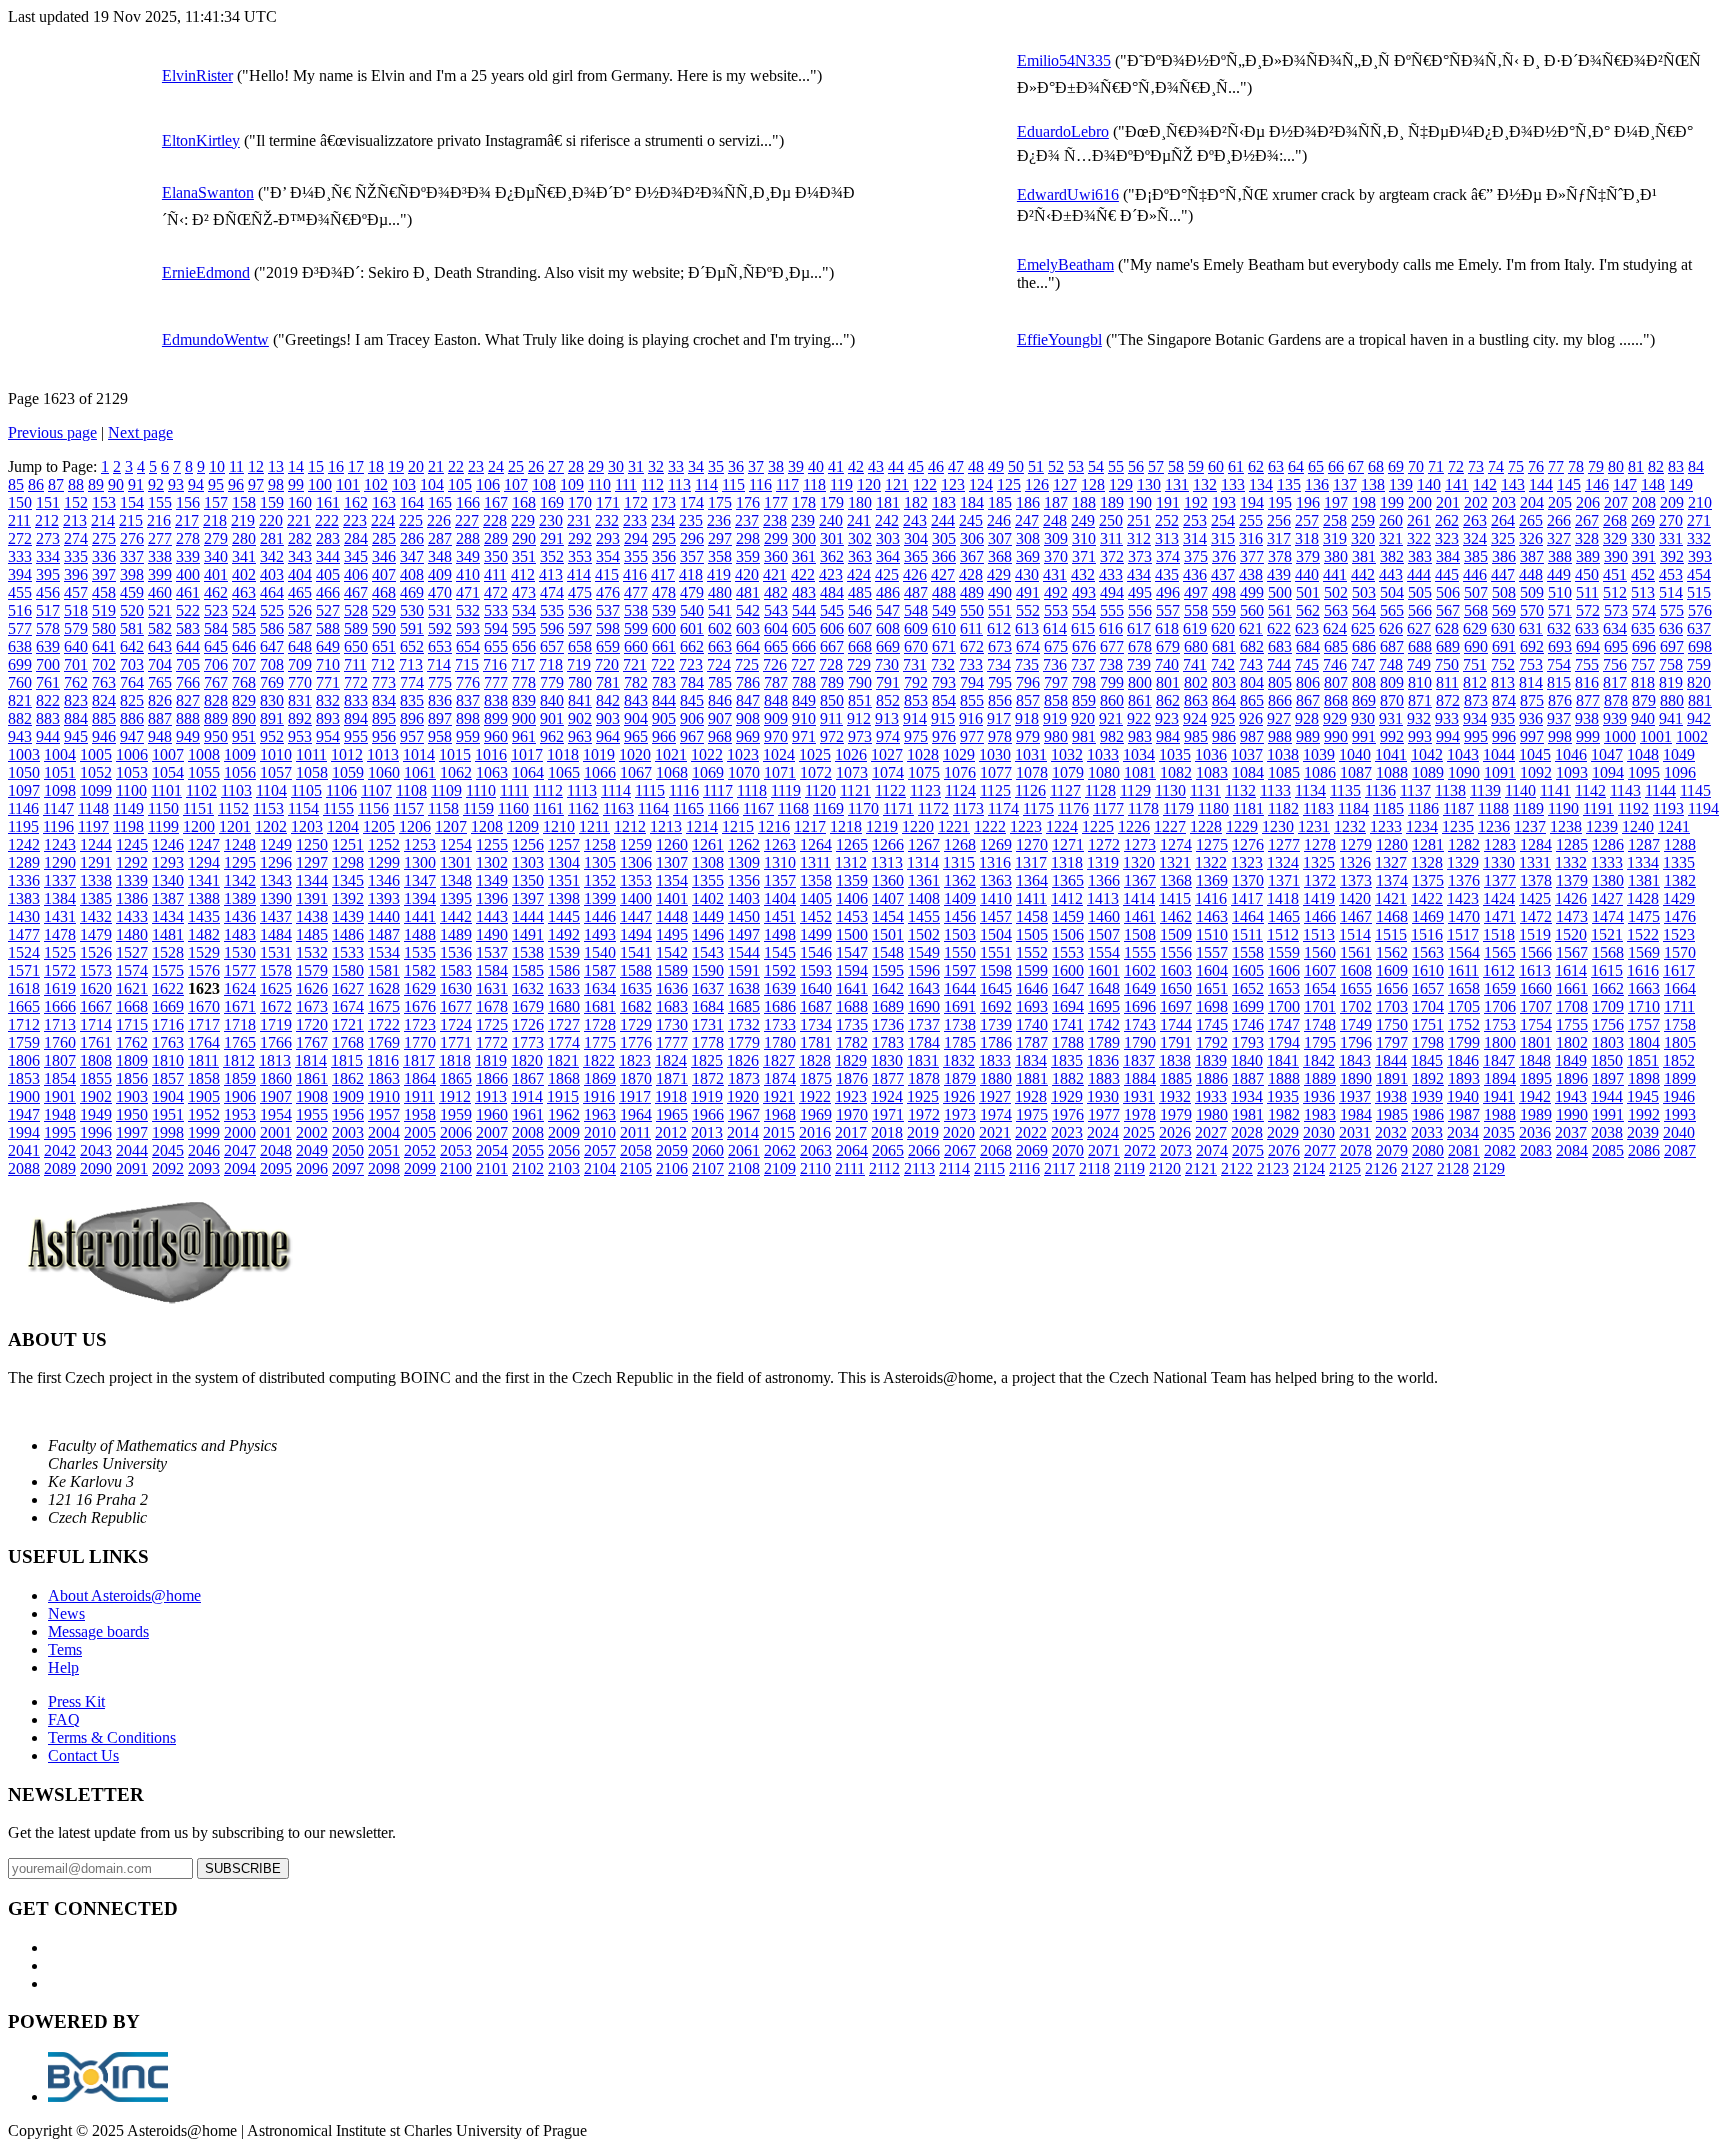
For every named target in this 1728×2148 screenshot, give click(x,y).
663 (720, 646)
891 (272, 718)
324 (1475, 538)
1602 (1140, 970)
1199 (163, 826)
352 (552, 556)
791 (888, 682)
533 (496, 610)
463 (244, 592)
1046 (1571, 754)
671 (944, 646)
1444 (528, 916)
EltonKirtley (201, 140)
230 (551, 520)
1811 (203, 1060)
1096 (1680, 772)
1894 (1500, 1078)
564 (1364, 610)
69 (1396, 466)
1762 (132, 1042)
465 (300, 592)
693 (1560, 646)
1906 (240, 1096)
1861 (312, 1078)
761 (48, 682)
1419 (1319, 898)
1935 (1283, 1096)
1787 (1032, 1042)
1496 (708, 934)
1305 (600, 862)
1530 (240, 952)
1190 (1563, 808)
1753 (1500, 1024)
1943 (1571, 1096)
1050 (24, 772)
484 (832, 592)
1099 (96, 790)
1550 (960, 952)
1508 (1140, 934)
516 (20, 610)
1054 (168, 772)
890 (244, 718)
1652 (1248, 988)
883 (48, 718)
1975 (1032, 1114)
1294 (204, 862)
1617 (1679, 970)
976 (944, 736)
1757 (1644, 1024)
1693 (1032, 1006)
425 (887, 574)
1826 (743, 1060)
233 (635, 520)
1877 (888, 1078)
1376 (1464, 880)
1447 (636, 916)
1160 (513, 808)
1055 (204, 772)
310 (1084, 538)
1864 (420, 1078)
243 (915, 520)
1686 (780, 1006)
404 (300, 574)
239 (803, 520)
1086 (1320, 772)
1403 (744, 898)
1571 (24, 970)
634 (1615, 628)
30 (616, 466)
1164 (653, 808)
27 (556, 466)
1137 (1415, 790)
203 (1504, 502)
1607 (1320, 970)
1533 (348, 952)
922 (1139, 718)
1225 (1098, 826)
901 (552, 718)
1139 (1485, 790)
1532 (312, 952)
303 (888, 538)
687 (1392, 646)
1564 (1464, 952)
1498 (780, 934)
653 (440, 646)
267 (1587, 520)
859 (1084, 700)
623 (1307, 628)
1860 (276, 1078)
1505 (1032, 934)
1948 (60, 1114)
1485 (312, 934)
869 (1364, 700)
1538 (528, 952)
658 (580, 646)
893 (328, 718)
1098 (60, 790)
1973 (960, 1114)
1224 (1062, 826)
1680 (564, 1006)
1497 (744, 934)
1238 (1566, 826)
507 (1476, 592)
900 (524, 718)
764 (132, 682)
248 (1055, 520)
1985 (1392, 1114)
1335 (1679, 862)
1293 (168, 862)
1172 (933, 808)
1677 (456, 1006)
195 (1280, 502)
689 (1448, 646)
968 (720, 736)
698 (1700, 646)
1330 (1499, 862)
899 (496, 718)
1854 (60, 1078)
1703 (1392, 1006)
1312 (851, 862)
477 (636, 592)
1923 (851, 1096)
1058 (312, 772)
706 (216, 664)
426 (915, 574)
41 (836, 466)
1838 (1175, 1060)
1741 (1068, 1024)
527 (328, 610)
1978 (1140, 1114)
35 (716, 466)
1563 (1428, 952)
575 (1672, 610)
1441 (420, 916)
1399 (600, 898)
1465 (1284, 916)
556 (1140, 610)
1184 (1353, 808)
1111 (514, 790)
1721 (348, 1024)
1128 (1100, 790)
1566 (1536, 952)
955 (356, 736)
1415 (1175, 898)
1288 (1680, 844)
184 (972, 502)
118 (814, 484)
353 (580, 556)
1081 (1140, 772)
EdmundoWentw (215, 339)
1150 (163, 808)
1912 (455, 1096)
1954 (276, 1114)
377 (1252, 556)
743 (1251, 664)
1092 (1536, 772)
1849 (1571, 1060)
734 (999, 664)
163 (384, 502)
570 (1532, 610)
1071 (780, 772)
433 (1111, 574)
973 (860, 736)
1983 (1320, 1114)
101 (348, 484)
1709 (1608, 1006)
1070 (744, 772)
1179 (1178, 808)
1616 (1643, 970)
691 (1504, 646)
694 (1588, 646)
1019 (599, 754)
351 (524, 556)
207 (1616, 502)
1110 (481, 790)
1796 (1356, 1042)
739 (1139, 664)
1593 (816, 970)
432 (1083, 574)
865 (1252, 700)
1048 (1643, 754)
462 (216, 592)
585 (244, 628)
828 (216, 700)
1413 (1103, 898)
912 (859, 718)
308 (1028, 538)
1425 (1535, 898)
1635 (636, 988)
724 (719, 664)
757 (1643, 664)
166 (468, 502)
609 (916, 628)
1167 (758, 808)
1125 (995, 790)
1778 (708, 1042)
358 (720, 556)
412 (523, 574)
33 (676, 466)
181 (888, 502)
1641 (852, 988)
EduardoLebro (1063, 131)
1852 (1679, 1060)
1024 (779, 754)
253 (1195, 520)
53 (1076, 466)
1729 (636, 1024)
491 (1028, 592)
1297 (312, 862)
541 (720, 610)
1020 (635, 754)
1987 (1464, 1114)
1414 (1139, 898)
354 (608, 556)
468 (384, 592)
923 (1167, 718)
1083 (1212, 772)
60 (1216, 466)
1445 (564, 916)
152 (76, 502)
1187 (1458, 808)
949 (188, 736)
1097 (24, 790)
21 (436, 466)
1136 (1380, 790)
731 (915, 664)
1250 (312, 844)
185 (1000, 502)
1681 (600, 1006)
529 (384, 610)
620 (1223, 628)
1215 (738, 826)
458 (104, 592)
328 (1587, 538)
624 (1335, 628)
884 (76, 718)
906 (692, 718)
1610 (1428, 970)
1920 (743, 1096)
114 (706, 484)
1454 (888, 916)
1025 (815, 754)
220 (271, 520)
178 (804, 502)
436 (1195, 574)
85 (16, 484)
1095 (1644, 772)
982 (1112, 736)
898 (468, 718)
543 (776, 610)
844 (664, 700)
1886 (1212, 1078)
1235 (1458, 826)
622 (1279, 628)
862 (1168, 700)
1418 (1283, 898)
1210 (559, 826)
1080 (1104, 772)
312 (1139, 538)
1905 (204, 1096)
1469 (1428, 916)
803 (1224, 682)
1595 (888, 970)
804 (1252, 682)
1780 (780, 1042)
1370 (1248, 880)
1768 (348, 1042)
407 (384, 574)
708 (272, 664)
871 (1420, 700)
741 (1195, 664)
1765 (240, 1042)
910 (804, 718)
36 (736, 466)
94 (196, 484)
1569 (1644, 952)
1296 (276, 862)
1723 (420, 1024)
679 (1168, 646)
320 (1363, 538)
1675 (384, 1006)
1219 (882, 826)
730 (887, 664)
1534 (384, 952)
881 (1700, 700)
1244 (96, 844)
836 (440, 700)
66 (1336, 466)
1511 (1247, 934)
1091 (1500, 772)
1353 (636, 880)
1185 (1388, 808)
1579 (312, 970)
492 (1056, 592)
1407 (888, 898)
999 (1588, 736)
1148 (93, 808)
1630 (456, 988)
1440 (384, 916)
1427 (1607, 898)
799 (1112, 682)
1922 (815, 1096)
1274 (1176, 844)
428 (971, 574)
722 (663, 664)
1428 (1643, 898)
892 (300, 718)
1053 (132, 772)
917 (999, 718)
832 (328, 700)
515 (1699, 592)
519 (104, 610)
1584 (492, 970)
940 (1643, 718)
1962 (564, 1114)
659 (608, 646)
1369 (1212, 880)
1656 (1392, 988)
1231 (1314, 826)
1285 (1572, 844)
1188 (1493, 808)
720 (607, 664)
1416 (1211, 898)
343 (300, 556)
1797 (1392, 1042)
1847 (1499, 1060)
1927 (995, 1096)
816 (1587, 682)
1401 (672, 898)
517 (48, 610)
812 (1475, 682)
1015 (455, 754)
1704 (1428, 1006)
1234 (1422, 826)
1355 (708, 880)
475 (580, 592)
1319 (1103, 862)
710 (328, 664)
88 (76, 484)
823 (76, 700)
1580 (348, 970)
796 (1028, 682)
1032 (1067, 754)
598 (608, 628)
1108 (411, 790)
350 (496, 556)
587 (300, 628)
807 (1336, 682)
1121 (855, 790)
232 (607, 520)
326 (1531, 538)
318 (1307, 538)
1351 (564, 880)
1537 (492, 952)
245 (971, 520)
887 (160, 718)
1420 (1355, 898)
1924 (887, 1096)
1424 (1499, 898)
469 (412, 592)
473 (524, 592)
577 (20, 628)
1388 (204, 898)
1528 (168, 952)
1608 (1356, 970)
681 (1224, 646)
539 (664, 610)
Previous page (52, 432)
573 (1616, 610)
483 (804, 592)
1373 (1356, 880)
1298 (348, 862)
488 (944, 592)
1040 (1355, 754)
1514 (1355, 934)
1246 (168, 844)
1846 (1463, 1060)
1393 (384, 898)
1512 (1283, 934)
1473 (1572, 916)
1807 (60, 1060)
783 (664, 682)
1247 (204, 844)
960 (496, 736)
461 (188, 592)
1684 (708, 1006)
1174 (1003, 808)
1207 (451, 826)
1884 (1140, 1078)
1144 (1660, 790)
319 (1335, 538)
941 (1671, 718)
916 (971, 718)
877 (1588, 700)
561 (1280, 610)
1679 (528, 1006)
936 (1531, 718)
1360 (888, 880)
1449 (708, 916)
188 (1084, 502)
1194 (1703, 808)
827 (188, 700)
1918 (671, 1096)
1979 (1176, 1114)
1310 (780, 862)
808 (1364, 682)
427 (943, 574)
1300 (420, 862)
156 (188, 502)
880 (1672, 700)
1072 (816, 772)
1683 (672, 1006)
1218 (846, 826)
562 (1308, 610)
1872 (708, 1078)
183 (944, 502)
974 (888, 736)
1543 (708, 952)
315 (1223, 538)
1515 (1391, 934)
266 (1559, 520)
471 (468, 592)
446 (1475, 574)
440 (1307, 574)
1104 (271, 790)
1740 (1032, 1024)
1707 (1536, 1006)
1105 (306, 790)
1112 (548, 790)
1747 (1284, 1024)
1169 (828, 808)
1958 (420, 1114)
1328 (1427, 862)
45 (916, 466)
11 (236, 466)
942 (1699, 718)
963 (580, 736)
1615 (1607, 970)
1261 (708, 844)
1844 (1391, 1060)
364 (888, 556)
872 (1448, 700)
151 (48, 502)
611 (971, 628)
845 (692, 700)
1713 (60, 1024)
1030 (995, 754)
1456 (960, 916)
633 (1587, 628)
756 (1615, 664)
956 (384, 736)
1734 (816, 1024)
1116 (684, 790)
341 (244, 556)
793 (944, 682)
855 (972, 700)
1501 (888, 934)
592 (440, 628)
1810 (168, 1060)
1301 (456, 862)
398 (132, 574)
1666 (60, 1006)
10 (217, 466)
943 (20, 736)
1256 (528, 844)
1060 (384, 772)
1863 (384, 1078)
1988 (1500, 1114)
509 (1532, 592)
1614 (1571, 970)
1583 (456, 970)
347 (412, 556)
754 (1559, 664)
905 (664, 718)
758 (1671, 664)
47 (956, 466)
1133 (1275, 790)
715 (467, 664)
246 (999, 520)
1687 (816, 1006)
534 (524, 610)
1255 (492, 844)
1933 (1211, 1096)
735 (1027, 664)
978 (1000, 736)
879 (1644, 700)
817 (1615, 682)
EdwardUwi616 (1068, 194)
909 (776, 718)
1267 (924, 844)
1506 (1068, 934)
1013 (383, 754)
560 (1252, 610)
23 (476, 466)
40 (816, 466)
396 (76, 574)
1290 (60, 862)
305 (944, 538)
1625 (276, 988)
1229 (1242, 826)
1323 (1247, 862)
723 (691, 664)
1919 (707, 1096)
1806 (24, 1060)
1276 (1248, 844)
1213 (666, 826)
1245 (132, 844)
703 (132, 664)
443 (1391, 574)
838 (496, 700)
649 (328, 646)
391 (1644, 556)
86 (36, 484)
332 (1699, 538)
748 (1391, 664)
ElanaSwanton (208, 192)
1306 (636, 862)
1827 (779, 1060)
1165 (688, 808)
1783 (888, 1042)
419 (719, 574)
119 (841, 484)
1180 (1213, 808)
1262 (744, 844)
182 (916, 502)
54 (1096, 466)
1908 (312, 1096)
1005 (96, 754)
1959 (456, 1114)
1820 (527, 1060)
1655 (1356, 988)
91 (136, 484)
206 (1588, 502)
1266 (888, 844)
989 (1308, 736)
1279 (1356, 844)
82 (1656, 466)
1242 (24, 844)
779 (552, 682)
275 (104, 538)
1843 (1355, 1060)
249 (1083, 520)
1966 (708, 1114)
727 (803, 664)
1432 (96, 916)
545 (832, 610)
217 (187, 520)
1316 (995, 862)
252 (1167, 520)
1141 (1555, 790)
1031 (1031, 754)
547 (888, 610)
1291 (96, 862)
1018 (563, 754)
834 (384, 700)
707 (244, 664)
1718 (240, 1024)
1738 (960, 1024)
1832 (959, 1060)
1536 (456, 952)
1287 (1644, 844)
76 (1536, 466)
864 (1224, 700)
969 (748, 736)
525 (272, 610)
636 (1671, 628)
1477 (24, 934)
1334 (1643, 862)
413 (551, 574)
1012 (347, 754)
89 (96, 484)
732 (943, 664)
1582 (420, 970)
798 (1084, 682)
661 (664, 646)
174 (692, 502)
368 (1000, 556)
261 (1419, 520)
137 (1345, 484)
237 (747, 520)
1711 (1679, 1006)
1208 (487, 826)
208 (1644, 502)
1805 (1680, 1042)
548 (916, 610)
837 (468, 700)
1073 (852, 772)
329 (1615, 538)
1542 (672, 952)
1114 (616, 790)
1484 (276, 934)
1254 (456, 844)
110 (599, 484)
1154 (303, 808)
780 (580, 682)
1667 (96, 1006)
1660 (1536, 988)
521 (160, 610)
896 (412, 718)
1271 (1068, 844)
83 (1676, 466)
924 (1195, 718)
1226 (1134, 826)
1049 (1679, 754)
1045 (1535, 754)
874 (1504, 700)
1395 (456, 898)
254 (1223, 520)
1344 (312, 880)
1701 (1320, 1006)
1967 (744, 1114)
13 (276, 466)
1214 (702, 826)
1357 (780, 880)
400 (188, 574)
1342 (240, 880)
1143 (1625, 790)
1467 (1356, 916)
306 (972, 538)
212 (47, 520)
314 (1195, 538)
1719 (276, 1024)
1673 (312, 1006)
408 (412, 574)
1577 (240, 970)
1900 (24, 1096)
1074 (888, 772)
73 (1476, 466)
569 (1504, 610)
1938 (1391, 1096)
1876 (852, 1078)
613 (1027, 628)
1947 (24, 1114)
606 (832, 628)
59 (1196, 466)
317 (1279, 538)
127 (1065, 484)
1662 (1608, 988)
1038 (1283, 754)
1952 (204, 1114)
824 (104, 700)
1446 (600, 916)
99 (296, 484)
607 (860, 628)
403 (272, 574)
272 (20, 538)
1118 (752, 790)
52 (1056, 466)
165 (440, 502)
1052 (96, 772)
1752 (1464, 1024)
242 (887, 520)
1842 (1319, 1060)
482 (776, 592)
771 (328, 682)
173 (664, 502)
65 (1316, 466)
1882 (1068, 1078)
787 (776, 682)
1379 (1572, 880)
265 (1531, 520)
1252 (384, 844)
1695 (1104, 1006)
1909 (348, 1096)
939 (1615, 718)
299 (776, 538)
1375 (1428, 880)
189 (1112, 502)
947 (132, 736)
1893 (1464, 1078)
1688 (852, 1006)
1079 (1068, 772)
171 (608, 502)
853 (916, 700)
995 (1476, 736)
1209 (523, 826)
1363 (996, 880)
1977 (1104, 1114)
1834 (1031, 1060)
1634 (600, 988)
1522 (1643, 934)
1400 (636, 898)
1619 (60, 988)
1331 (1535, 862)
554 (1084, 610)
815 (1559, 682)
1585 (528, 970)
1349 (492, 880)
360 (776, 556)
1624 (240, 988)
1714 (96, 1024)
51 (1036, 466)
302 (860, 538)
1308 (708, 862)
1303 (528, 862)
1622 (168, 988)
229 (523, 520)
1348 (456, 880)
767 (216, 682)
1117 (718, 790)
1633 (564, 988)
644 (188, 646)
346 (384, 556)
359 (748, 556)
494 (1112, 592)
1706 (1500, 1006)
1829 (851, 1060)
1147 (58, 808)
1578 (276, 970)
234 (663, 520)
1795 (1320, 1042)
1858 (204, 1078)
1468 (1392, 916)
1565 (1500, 952)
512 (1615, 592)
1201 (235, 826)
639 (48, 646)
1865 (456, 1078)
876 (1560, 700)
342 (272, 556)
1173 (968, 808)
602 (720, 628)
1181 (1248, 808)
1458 (1032, 916)
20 (416, 466)
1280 (1392, 844)
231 (579, 520)
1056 (240, 772)
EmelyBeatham (1065, 264)
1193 (1668, 808)
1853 (24, 1078)
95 (216, 484)
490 (1000, 592)
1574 (132, 970)
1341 (204, 880)
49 (996, 466)
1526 (96, 952)
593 (468, 628)
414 (579, 574)
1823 (635, 1060)
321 (1391, 538)
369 (1028, 556)
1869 (600, 1078)
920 (1083, 718)
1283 (1500, 844)
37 (756, 466)
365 (916, 556)
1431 (60, 916)
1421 (1391, 898)
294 (636, 538)
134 (1261, 484)
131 (1177, 484)
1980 (1212, 1114)
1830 (887, 1060)
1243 (60, 844)
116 (760, 484)
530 (412, 610)
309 (1056, 538)
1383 (24, 898)
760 (20, 682)
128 (1093, 484)
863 (1196, 700)
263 (1475, 520)
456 (48, 592)
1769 (384, 1042)
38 (776, 466)
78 (1576, 466)
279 (216, 538)
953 (300, 736)
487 (916, 592)
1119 (786, 790)
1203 (307, 826)
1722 (384, 1024)
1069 (708, 772)
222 (327, 520)
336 (104, 556)
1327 (1391, 862)
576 (1700, 610)
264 (1503, 520)
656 (524, 646)
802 (1196, 682)
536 (580, 610)
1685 (744, 1006)
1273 (1140, 844)
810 (1420, 682)
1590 (708, 970)
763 (104, 682)
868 (1336, 700)
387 (1532, 556)
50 (1016, 466)
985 (1196, 736)
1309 (744, 862)
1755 (1572, 1024)
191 (1168, 502)
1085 (1284, 772)
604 (776, 628)
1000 (1620, 736)
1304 (564, 862)
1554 (1104, 952)
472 (496, 592)
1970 (852, 1114)
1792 (1212, 1042)
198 (1364, 502)
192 (1196, 502)
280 (244, 538)
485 (860, 592)
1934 (1247, 1096)
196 (1308, 502)
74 (1496, 466)
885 (104, 718)
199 (1392, 502)
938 (1587, 718)
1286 (1608, 844)
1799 (1464, 1042)
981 (1084, 736)
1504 (996, 934)
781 (608, 682)
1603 (1176, 970)
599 (636, 628)
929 (1335, 718)
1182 (1283, 808)
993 (1420, 736)
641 (104, 646)
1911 (419, 1096)
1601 (1104, 970)
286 (412, 538)
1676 (420, 1006)
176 (748, 502)
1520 (1571, 934)
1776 (636, 1042)
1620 (96, 988)
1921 (779, 1096)
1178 (1143, 808)
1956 (348, 1114)
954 (328, 736)
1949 (96, 1114)
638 (20, 646)
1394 (420, 898)
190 (1140, 502)
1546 (816, 952)
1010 (276, 754)
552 (1028, 610)
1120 (820, 790)
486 (888, 592)
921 (1111, 718)
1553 (1068, 952)
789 (832, 682)
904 (636, 718)
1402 (708, 898)
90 (116, 484)
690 (1476, 646)
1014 (419, 754)
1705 (1464, 1006)
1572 (60, 970)
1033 (1103, 754)
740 (1167, 664)
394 (20, 574)
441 (1335, 574)
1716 (168, 1024)
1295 (240, 862)
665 (776, 646)
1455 (924, 916)
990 (1336, 736)
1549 (924, 952)
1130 (1170, 790)
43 (876, 466)
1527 (132, 952)
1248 (240, 844)
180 (860, 502)
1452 (816, 916)
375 (1196, 556)
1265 (852, 844)
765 (160, 682)
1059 (348, 772)
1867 (528, 1078)
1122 (890, 790)
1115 (650, 790)
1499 (816, 934)
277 (160, 538)
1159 (478, 808)
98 (276, 484)
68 (1376, 466)
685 (1336, 646)
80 (1616, 466)
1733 (780, 1024)
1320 (1139, 862)
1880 (996, 1078)
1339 (132, 880)
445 (1447, 574)
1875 (816, 1078)
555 (1112, 610)
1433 (132, 916)
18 (376, 466)
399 (160, 574)
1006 (132, 754)
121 (897, 484)
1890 (1356, 1078)
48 (976, 466)
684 (1308, 646)
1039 (1319, 754)
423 (831, 574)
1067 (636, 772)
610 (944, 628)
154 (132, 502)
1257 (564, 844)
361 (804, 556)
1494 (636, 934)
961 (524, 736)
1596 (924, 970)
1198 (128, 826)
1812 (239, 1060)
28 (576, 466)
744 (1279, 664)
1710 (1644, 1006)
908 (748, 718)
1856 (132, 1078)
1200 (199, 826)
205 (1560, 502)
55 (1116, 466)
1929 (1067, 1096)
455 (20, 592)
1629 (420, 988)
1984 (1356, 1114)
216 (159, 520)
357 (692, 556)
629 (1475, 628)
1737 (924, 1024)
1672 (276, 1006)
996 (1504, 736)
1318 (1067, 862)
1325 (1319, 862)
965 (636, 736)
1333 (1607, 862)
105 (460, 484)
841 (580, 700)
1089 (1428, 772)
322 (1419, 538)
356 (664, 556)
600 (664, 628)
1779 (744, 1042)
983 (1140, 736)
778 (524, 682)
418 (691, 574)
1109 (446, 790)
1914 (527, 1096)
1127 (1065, 790)
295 (664, 538)
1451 (780, 916)
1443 (492, 916)
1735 (852, 1024)
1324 (1283, 862)
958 (440, 736)
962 (552, 736)
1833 (995, 1060)
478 (664, 592)
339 (188, 556)
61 (1236, 466)
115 (733, 484)
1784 (924, 1042)
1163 (618, 808)
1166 (723, 808)
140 (1429, 484)
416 (635, 574)
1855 (96, 1078)
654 (468, 646)
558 (1196, 610)
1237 (1530, 826)
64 (1296, 466)
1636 (672, 988)
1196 (58, 826)
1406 (852, 898)
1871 (672, 1078)
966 (664, 736)
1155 (338, 808)
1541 (636, 952)
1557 (1212, 952)
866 (1280, 700)
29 (596, 466)
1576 (204, 970)
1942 (1535, 1096)
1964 (636, 1114)
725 (747, 664)
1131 (1205, 790)
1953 (240, 1114)
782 (636, 682)
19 (396, 466)
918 (1027, 718)
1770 (420, 1042)
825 (132, 700)
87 (56, 484)
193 (1224, 502)
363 (860, 556)
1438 (312, 916)
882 (20, 718)
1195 (23, 826)
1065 (564, 772)
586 (272, 628)
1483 (240, 934)
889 (216, 718)
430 (1027, 574)
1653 (1284, 988)
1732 (744, 1024)
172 (636, 502)
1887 (1248, 1078)
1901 (60, 1096)
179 (832, 502)
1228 (1206, 826)
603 (748, 628)
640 (76, 646)
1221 (954, 826)
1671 (240, 1006)
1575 (168, 970)
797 (1056, 682)
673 (1000, 646)
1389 (240, 898)
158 (244, 502)
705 (188, 664)
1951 (168, 1114)
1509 (1176, 934)
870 (1392, 700)
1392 (348, 898)
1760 (60, 1042)
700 (48, 664)
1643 (924, 988)
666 (804, 646)
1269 (996, 844)
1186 (1423, 808)
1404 (780, 898)
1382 (1680, 880)
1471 (1500, 916)
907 (720, 718)
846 (720, 700)
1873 (744, 1078)
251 (1139, 520)
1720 (312, 1024)
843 (636, 700)
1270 (1032, 844)
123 (953, 484)
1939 (1427, 1096)
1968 (780, 1114)
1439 (348, 916)
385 (1476, 556)
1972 (924, 1114)
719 (579, 664)
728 (831, 664)
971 (804, 736)
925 (1223, 718)
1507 (1104, 934)
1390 (276, 898)
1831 (923, 1060)
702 (104, 664)
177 (776, 502)
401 (216, 574)
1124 (960, 790)
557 (1168, 610)
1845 (1427, 1060)
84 (1696, 466)
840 (552, 700)
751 (1475, 664)
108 (544, 484)
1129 (1135, 790)
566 (1420, 610)
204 (1532, 502)
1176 (1073, 808)
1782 (852, 1042)
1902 (96, 1096)
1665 (24, 1006)
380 (1336, 556)
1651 (1212, 988)
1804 (1644, 1042)
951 (244, 736)
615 (1083, 628)
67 (1356, 466)
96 (236, 484)
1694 (1068, 1006)
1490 (492, 934)
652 (412, 646)
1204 (343, 826)
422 (803, 574)
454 (1699, 574)
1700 (1284, 1006)
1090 (1464, 772)
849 (804, 700)
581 (132, 628)
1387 (168, 898)
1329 (1463, 862)
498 (1224, 592)
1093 (1572, 772)
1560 (1320, 952)
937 (1559, 718)
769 (272, 682)
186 (1028, 502)
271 (1699, 520)
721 (635, 664)
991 (1364, 736)
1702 (1356, 1006)
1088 (1392, 772)
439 (1279, 574)
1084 (1248, 772)
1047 (1607, 754)
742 (1223, 664)
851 (860, 700)
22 (456, 466)
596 (552, 628)
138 (1373, 484)
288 (468, 538)
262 (1447, 520)
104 (432, 484)
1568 (1608, 952)
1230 (1278, 826)
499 (1252, 592)
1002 (1692, 736)
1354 (672, 880)
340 (216, 556)
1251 (348, 844)
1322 (1211, 862)
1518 (1499, 934)
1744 (1176, 1024)
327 (1559, 538)
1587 (600, 970)
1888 (1284, 1078)
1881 (1032, 1078)
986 (1224, 736)
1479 (96, 934)
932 (1419, 718)
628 (1447, 628)
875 (1532, 700)
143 (1513, 484)
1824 (671, 1060)
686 (1364, 646)
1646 (1032, 988)
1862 (348, 1078)
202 (1476, 502)
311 (1111, 538)
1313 (887, 862)
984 (1168, 736)
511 (1587, 592)
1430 (24, 916)
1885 (1176, 1078)
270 (1671, 520)
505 (1420, 592)
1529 (204, 952)
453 (1671, 574)
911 (831, 718)
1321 (1175, 862)
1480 (132, 934)
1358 (816, 880)
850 (832, 700)
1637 (708, 988)
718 (551, 664)
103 (404, 484)
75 (1516, 466)
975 (916, 736)
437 (1223, 574)
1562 (1392, 952)
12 (256, 466)
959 (468, 736)
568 (1476, 610)
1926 (959, 1096)
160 (300, 502)
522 (188, 610)
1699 (1248, 1006)
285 (384, 538)
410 (468, 574)
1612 (1499, 970)
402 (244, 574)
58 (1176, 466)
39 (796, 466)
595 (524, 628)
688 (1420, 646)
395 (48, 574)
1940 (1463, 1096)
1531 (276, 952)
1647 (1068, 988)
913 (887, 718)
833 (356, 700)
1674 (348, 1006)
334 (48, 556)
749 (1419, 664)
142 (1485, 484)
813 (1503, 682)
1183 (1318, 808)
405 (328, 574)
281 (272, 538)
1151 (198, 808)
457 (76, 592)
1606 (1284, 970)
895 (384, 718)
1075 (924, 772)
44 (896, 466)
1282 (1464, 844)
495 (1140, 592)
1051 (60, 772)
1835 (1067, 1060)
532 (468, 610)
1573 (96, 970)
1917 (635, 1096)
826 (160, 700)
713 (411, 664)
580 (104, 628)
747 (1363, 664)
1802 (1572, 1042)
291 (552, 538)
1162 (583, 808)
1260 (672, 844)
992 (1392, 736)
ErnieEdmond (206, 272)
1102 (201, 790)
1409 (960, 898)
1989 (1536, 1114)
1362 (960, 880)
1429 (1679, 898)
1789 (1104, 1042)
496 (1168, 592)
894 (356, 718)
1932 (1175, 1096)
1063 (492, 772)
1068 (672, 772)
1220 (918, 826)
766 (188, 682)
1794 (1284, 1042)
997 (1532, 736)
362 (832, 556)
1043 (1463, 754)
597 (580, 628)
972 (832, 736)
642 (132, 646)
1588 (636, 970)
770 (300, 682)
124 (981, 484)
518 (76, 610)
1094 (1608, 772)
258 (1335, 520)
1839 (1211, 1060)
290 (524, 538)
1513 (1319, 934)
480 (720, 592)
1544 (744, 952)
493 (1084, 592)
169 (552, 502)
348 (440, 556)
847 (748, 700)
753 (1531, 664)
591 (412, 628)
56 (1136, 466)
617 (1139, 628)
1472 (1536, 916)
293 (608, 538)
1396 (492, 898)
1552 (1032, 952)
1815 (347, 1060)
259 (1363, 520)
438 (1251, 574)
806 (1308, 682)
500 (1280, 592)
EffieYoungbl (1059, 339)
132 (1205, 484)
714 (439, 664)
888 (188, 718)
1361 (924, 880)
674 (1028, 646)
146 (1597, 484)
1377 (1500, 880)
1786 (996, 1042)
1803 (1608, 1042)
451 (1615, 574)
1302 (492, 862)
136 (1317, 484)
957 (412, 736)
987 (1252, 736)
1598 (996, 970)
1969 (816, 1114)
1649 (1140, 988)
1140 (1520, 790)
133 (1233, 484)
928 (1307, 718)
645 (216, 646)
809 (1392, 682)
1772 (492, 1042)
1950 (132, 1114)
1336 (24, 880)
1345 (348, 880)
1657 (1428, 988)
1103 (236, 790)
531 (440, 610)
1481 (168, 934)
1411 (1031, 898)
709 (300, 664)
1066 (600, 772)
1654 (1320, 988)
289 (496, 538)
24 (496, 466)
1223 (1026, 826)
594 (496, 628)
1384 (60, 898)
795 (1000, 682)
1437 (276, 916)
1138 (1450, 790)
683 (1280, 646)
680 (1196, 646)
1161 (548, 808)
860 (1112, 700)
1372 (1320, 880)
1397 (528, 898)
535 (552, 610)
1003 (24, 754)
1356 (744, 880)
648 (300, 646)
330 (1643, 538)
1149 (128, 808)
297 (720, 538)
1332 (1571, 862)
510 (1560, 592)
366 (944, 556)
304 (916, 538)
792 (916, 682)
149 (1681, 484)
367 (972, 556)
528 (356, 610)
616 (1111, 628)
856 (1000, 700)
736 (1055, 664)
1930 (1103, 1096)
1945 (1643, 1096)
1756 (1608, 1024)
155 (160, 502)
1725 (492, 1024)
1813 (275, 1060)
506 (1448, 592)
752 (1503, 664)
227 (467, 520)
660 (636, 646)
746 (1335, 664)
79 (1596, 466)
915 (943, 718)
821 (20, 700)
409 (440, 574)
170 (580, 502)
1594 (852, 970)
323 (1447, 538)
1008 (204, 754)
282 (300, 538)
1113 (582, 790)
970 (776, 736)
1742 (1104, 1024)
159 (272, 502)
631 (1531, 628)
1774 (564, 1042)
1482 (204, 934)
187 (1056, 502)
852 (888, 700)
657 (552, 646)
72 (1456, 466)
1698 (1212, 1006)
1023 (743, 754)
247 (1027, 520)
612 (999, 628)
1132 (1240, 790)
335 (76, 556)
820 (1699, 682)
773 (384, 682)
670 (916, 646)
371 (1084, 556)
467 (356, 592)
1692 (996, 1006)
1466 (1320, 916)
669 (888, 646)
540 (692, 610)
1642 (888, 988)
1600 (1068, 970)
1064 (528, 772)
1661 (1572, 988)
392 (1672, 556)
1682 (636, 1006)
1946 (1679, 1096)
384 (1448, 556)
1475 (1644, 916)
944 (48, 736)
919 (1055, 718)
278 (188, 538)
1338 (96, 880)
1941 (1499, 1096)
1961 (528, 1114)
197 (1336, 502)
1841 (1283, 1060)
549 (944, 610)
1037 (1247, 754)
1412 (1067, 898)
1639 (780, 988)
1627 (348, 988)
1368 (1176, 880)
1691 (960, 1006)
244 (943, 520)
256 (1279, 520)
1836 (1103, 1060)
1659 (1500, 988)
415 (607, 574)
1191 (1598, 808)
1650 (1176, 988)
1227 (1170, 826)
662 (692, 646)
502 (1336, 592)
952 (272, 736)
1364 (1032, 880)
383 (1420, 556)
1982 (1284, 1114)
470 (440, 592)
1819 (491, 1060)
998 (1560, 736)
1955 (312, 1114)
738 (1111, 664)
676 (1084, 646)
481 (748, 592)
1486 (348, 934)
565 (1392, 610)
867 (1308, 700)
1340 (168, 880)
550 (972, 610)
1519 (1535, 934)
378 (1280, 556)
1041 (1391, 754)
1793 (1248, 1042)
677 (1112, 646)
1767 (312, 1042)
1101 (166, 790)
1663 (1644, 988)
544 (804, 610)
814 (1531, 682)
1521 (1607, 934)
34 (696, 466)
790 (860, 682)
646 (244, 646)
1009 (240, 754)
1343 (276, 880)
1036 (1211, 754)
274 (76, 538)
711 (355, 664)
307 (1000, 538)
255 (1251, 520)
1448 (672, 916)
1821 (563, 1060)
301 (832, 538)
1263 (780, 844)
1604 (1212, 970)
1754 (1536, 1024)
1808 (96, 1060)
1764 (204, 1042)
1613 (1535, 970)
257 (1307, 520)
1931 (1139, 1096)
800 (1140, 682)
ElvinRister (197, 75)
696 (1644, 646)
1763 (168, 1042)
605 (804, 628)
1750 (1392, 1024)
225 (411, 520)
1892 (1428, 1078)
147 (1625, 484)
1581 (384, 970)
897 (440, 718)
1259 (636, 844)
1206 (415, 826)
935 (1503, 718)
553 (1056, 610)
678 (1140, 646)
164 (412, 502)
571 (1560, 610)
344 (328, 556)
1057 (276, 772)
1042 (1427, 754)
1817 (419, 1060)
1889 (1320, 1078)
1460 (1104, 916)
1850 (1607, 1060)
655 (496, 646)
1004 (60, 754)
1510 (1212, 934)
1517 (1463, 934)
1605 (1248, 970)
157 (216, 502)
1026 (851, 754)
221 (299, 520)
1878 (924, 1078)
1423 (1463, 898)
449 (1559, 574)
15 (316, 466)
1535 (420, 952)
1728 (600, 1024)
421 (775, 574)
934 (1475, 718)
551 (1000, 610)
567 (1448, 610)
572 (1588, 610)
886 (132, 718)
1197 (93, 826)
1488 (420, 934)
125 (1009, 484)
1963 (600, 1114)
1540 (600, 952)
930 (1363, 718)
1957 (384, 1114)
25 (516, 466)
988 (1280, 736)
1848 (1535, 1060)
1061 (420, 772)
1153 (268, 808)
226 (439, 520)
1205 (379, 826)
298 (748, 538)
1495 (672, 934)
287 (440, 538)
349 (468, 556)
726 (775, 664)
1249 (276, 844)
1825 (707, 1060)
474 (552, 592)
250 (1111, 520)
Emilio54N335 (1064, 60)
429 (999, 574)
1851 (1643, 1060)
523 (216, 610)
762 (76, 682)
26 (536, 466)
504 (1392, 592)
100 (320, 484)
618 (1167, 628)
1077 (996, 772)
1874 (780, 1078)
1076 (960, 772)
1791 (1176, 1042)
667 (832, 646)
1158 (443, 808)
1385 (96, 898)
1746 (1248, 1024)
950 (216, 736)
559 (1224, 610)
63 (1276, 466)
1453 (852, 916)
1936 (1319, 1096)
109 (572, 484)
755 (1587, 664)
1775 (600, 1042)
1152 (233, 808)
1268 (960, 844)
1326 (1355, 862)
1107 (376, 790)
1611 (1463, 970)
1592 (780, 970)
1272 (1104, 844)
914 (915, 718)
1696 (1140, 1006)
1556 (1176, 952)
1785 (960, 1042)
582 (160, 628)
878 (1616, 700)
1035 (1175, 754)
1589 (672, 970)
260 (1391, 520)
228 (495, 520)
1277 (1284, 844)
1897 (1608, 1078)
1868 (564, 1078)
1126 (1030, 790)
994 (1448, 736)
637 (1699, 628)
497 (1196, 592)
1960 (492, 1114)
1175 (1038, 808)
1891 (1392, 1078)
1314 (923, 862)
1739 (996, 1024)
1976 (1068, 1114)
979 (1028, 736)
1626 (312, 988)
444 (1419, 574)
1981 (1248, 1114)
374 (1168, 556)
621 (1251, 628)
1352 (600, 880)
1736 (888, 1024)
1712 (24, 1024)
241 (859, 520)
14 (296, 466)
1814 (311, 1060)
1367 (1140, 880)
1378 (1536, 880)
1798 (1428, 1042)
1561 (1356, 952)
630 (1503, 628)
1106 (341, 790)
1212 (630, 826)
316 (1251, 538)
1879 (960, 1078)
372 (1112, 556)
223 (355, 520)
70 (1416, 466)
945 (76, 736)
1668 (132, 1006)
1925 (923, 1096)
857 (1028, 700)
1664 (1680, 988)
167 (496, 502)
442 (1363, 574)
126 (1037, 484)
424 (859, 574)
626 (1391, 628)
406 (356, 574)
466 (328, 592)
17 (356, 466)
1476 (1680, 916)
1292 (132, 862)
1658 (1464, 988)
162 (356, 502)
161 (328, 502)
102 (376, 484)
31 (636, 466)
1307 (672, 862)
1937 (1355, 1096)
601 (692, 628)
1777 (672, 1042)
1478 (60, 934)
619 (1195, 628)
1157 (408, 808)
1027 (887, 754)
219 (243, 520)
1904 (168, 1096)
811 (1447, 682)
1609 (1392, 970)
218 (215, 520)
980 (1056, 736)
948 (160, 736)
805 (1280, 682)
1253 (420, 844)
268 (1615, 520)
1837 (1139, 1060)
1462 (1176, 916)
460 (160, 592)
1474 (1608, 916)
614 (1055, 628)
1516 (1427, 934)
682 (1252, 646)
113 (679, 484)
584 (216, 628)
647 (272, 646)
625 (1363, 628)
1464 (1248, 916)
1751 (1428, 1024)
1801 (1536, 1042)
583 (188, 628)
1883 (1104, 1078)
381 (1364, 556)
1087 (1356, 772)
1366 (1104, 880)
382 (1392, 556)
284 (356, 538)
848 (776, 700)
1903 (132, 1096)
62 (1256, 466)
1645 (996, 988)
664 (748, 646)
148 (1653, 484)
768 (244, 682)
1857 (168, 1078)
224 (383, 520)
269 (1643, 520)
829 (244, 700)
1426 (1571, 898)
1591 (744, 970)
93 (176, 484)
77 (1556, 466)
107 (516, 484)
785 (720, 682)
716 (495, 664)
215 (131, 520)
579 (76, 628)
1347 (420, 880)
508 (1504, 592)
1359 (852, 880)
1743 (1140, 1024)
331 (1671, 538)
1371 (1284, 880)
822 (48, 700)
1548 (888, 952)
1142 (1590, 790)
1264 (816, 844)
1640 (816, 988)
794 (972, 682)
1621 (132, 988)
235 (691, 520)
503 (1364, 592)
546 (860, 610)
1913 (491, 1096)
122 (925, 484)
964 (608, 736)
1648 (1104, 988)
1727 (564, 1024)
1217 (810, 826)
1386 (132, 898)
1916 (599, 1096)
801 (1168, 682)
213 (75, 520)
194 (1252, 502)
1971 (888, 1114)
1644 (960, 988)
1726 (528, 1024)
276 (132, 538)
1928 (1031, 1096)
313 (1167, 538)
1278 (1320, 844)
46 (936, 466)
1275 (1212, 844)
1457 (996, 916)
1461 (1140, 916)
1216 (774, 826)
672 (972, 646)
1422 (1427, 898)
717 (523, 664)
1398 (564, 898)
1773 (528, 1042)
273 (48, 538)
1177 (1108, 808)
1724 (456, 1024)
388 (1560, 556)
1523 (1679, 934)
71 (1436, 466)
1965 (672, 1114)
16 (336, 466)
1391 (312, 898)
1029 (959, 754)
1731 (708, 1024)
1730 (672, 1024)
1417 (1247, 898)
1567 (1572, 952)
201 (1448, 502)
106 (488, 484)
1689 (888, 1006)
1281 (1428, 844)
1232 (1350, 826)
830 (272, 700)
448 (1531, 574)
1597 (960, 970)
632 (1559, 628)
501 (1308, 592)
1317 (1031, 862)
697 (1672, 646)
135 (1289, 484)
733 (971, 664)
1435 (204, 916)
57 (1156, 466)
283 (328, 538)
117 (787, 484)
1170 (863, 808)
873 (1476, 700)
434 (1139, 574)
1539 (564, 952)
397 (104, 574)
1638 (744, 988)
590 (384, 628)
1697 (1176, 1006)
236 (719, 520)
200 (1420, 502)
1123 (925, 790)
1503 (960, 934)
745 (1307, 664)
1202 (271, 826)
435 (1167, 574)
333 (20, 556)
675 (1056, 646)
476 (608, 592)
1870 (636, 1078)
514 (1671, 592)
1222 (990, 826)
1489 (456, 934)
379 (1308, 556)
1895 (1536, 1078)
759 (1699, 664)
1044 (1499, 754)
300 (804, 538)
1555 (1140, 952)
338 (160, 556)
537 (608, 610)
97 (256, 484)
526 (300, 610)
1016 (491, 754)
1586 (564, 970)
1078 (1032, 772)
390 (1616, 556)
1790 (1140, 1042)
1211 (594, 826)
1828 (815, 1060)
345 (356, 556)
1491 (528, 934)
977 (972, 736)
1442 (456, 916)
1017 (527, 754)
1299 (384, 862)
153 (104, 502)
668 (860, 646)
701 (76, 664)
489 (972, 592)
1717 (204, 1024)
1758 (1680, 1024)
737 (1083, 664)
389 (1588, 556)
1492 (564, 934)
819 (1671, 682)
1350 (528, 880)
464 (272, 592)
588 (328, 628)
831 (300, 700)
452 (1643, 574)
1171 (898, 808)
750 (1447, 664)
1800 (1500, 1042)
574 (1644, 610)
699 (20, 664)
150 (20, 502)
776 (468, 682)
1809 (132, 1060)
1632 (528, 988)
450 (1587, 574)
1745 (1212, 1024)
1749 (1356, 1024)
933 (1447, 718)
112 (652, 484)
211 (19, 520)
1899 (1680, 1078)
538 (636, 610)
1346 (384, 880)
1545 (780, 952)
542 (748, 610)
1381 (1644, 880)
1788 (1068, 1042)
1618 (24, 988)
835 (412, 700)
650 (356, 646)
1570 (1680, 952)
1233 (1386, 826)
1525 (60, 952)
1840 (1247, 1060)
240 (831, 520)
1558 (1248, 952)
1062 (456, 772)
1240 (1638, 826)
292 (580, 538)
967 (692, 736)
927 (1279, 718)
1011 (311, 754)
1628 (384, 988)
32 (656, 466)
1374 (1392, 880)
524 (244, 610)
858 (1056, 700)
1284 (1536, 844)
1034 (1139, 754)
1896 (1572, 1078)
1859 (240, 1078)
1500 (852, 934)
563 (1336, 610)
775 (440, 682)
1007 (168, 754)
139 (1401, 484)
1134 (1310, 790)
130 (1149, 484)
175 (720, 502)
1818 (455, 1060)
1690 (924, 1006)
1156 (373, 808)
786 (748, 682)
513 (1643, 592)
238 (775, 520)
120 (869, 484)
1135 (1345, 790)
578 (48, 628)
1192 (1633, 808)
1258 (600, 844)
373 (1140, 556)
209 (1672, 502)
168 (524, 502)
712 (383, 664)
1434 (168, 916)
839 (524, 700)
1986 (1428, 1114)
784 (692, 682)
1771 (456, 1042)
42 (856, 466)
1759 (24, 1042)
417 (663, 574)
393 (1700, 556)
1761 (96, 1042)
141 (1457, 484)
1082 (1176, 772)
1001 (1656, 736)
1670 (204, 1006)
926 (1251, 718)
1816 (383, 1060)
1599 (1032, 970)
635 (1643, 628)
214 (103, 520)
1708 (1572, 1006)
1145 (1695, 790)
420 (747, 574)
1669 (168, 1006)
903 (608, 718)
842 (608, 700)
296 (692, 538)
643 (160, 646)
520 (132, 610)
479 (692, 592)
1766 (276, 1042)
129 (1121, 484)
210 (1700, 502)
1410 (996, 898)
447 (1503, 574)
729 (859, 664)
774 (412, 682)
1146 (23, 808)
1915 (563, 1096)
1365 (1068, 880)
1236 (1494, 826)
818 (1643, 682)
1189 (1528, 808)
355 (636, 556)
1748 (1320, 1024)
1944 (1607, 1096)
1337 (60, 880)
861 (1140, 700)
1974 (996, 1114)
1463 (1212, 916)
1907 (276, 1096)
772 (356, 682)
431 (1055, 574)
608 (888, 628)
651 (384, 646)
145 (1569, 484)
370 (1056, 556)
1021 (671, 754)
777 (496, 682)
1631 (492, 988)
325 (1503, 538)
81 (1636, 466)
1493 (600, 934)
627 (1419, 628)
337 (132, 556)
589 (356, 628)
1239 (1602, 826)
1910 (384, 1096)
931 (1391, 718)
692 (1532, 646)
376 (1224, 556)
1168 (793, 808)
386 (1504, 556)
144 (1541, 484)
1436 (240, 916)
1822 (599, 1060)
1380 (1608, 880)
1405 (816, 898)
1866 (492, 1078)
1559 (1284, 952)
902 (580, 718)
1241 (1674, 826)
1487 (384, 934)
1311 (815, 862)
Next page (140, 432)
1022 (707, 754)
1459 (1068, 916)
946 (104, 736)
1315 (959, 862)
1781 (816, 1042)
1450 (744, 916)
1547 (852, 952)
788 (804, 682)
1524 (24, 952)
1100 (131, 790)
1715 (132, 1024)
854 (944, 700)
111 (626, 484)
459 (132, 592)
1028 (923, 754)
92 (156, 484)
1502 (924, 934)
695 (1616, 646)
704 (160, 664)
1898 (1644, 1078)
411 (495, 574)
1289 (24, 862)
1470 (1464, 916)
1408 (924, 898)
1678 (492, 1006)
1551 (996, 952)
